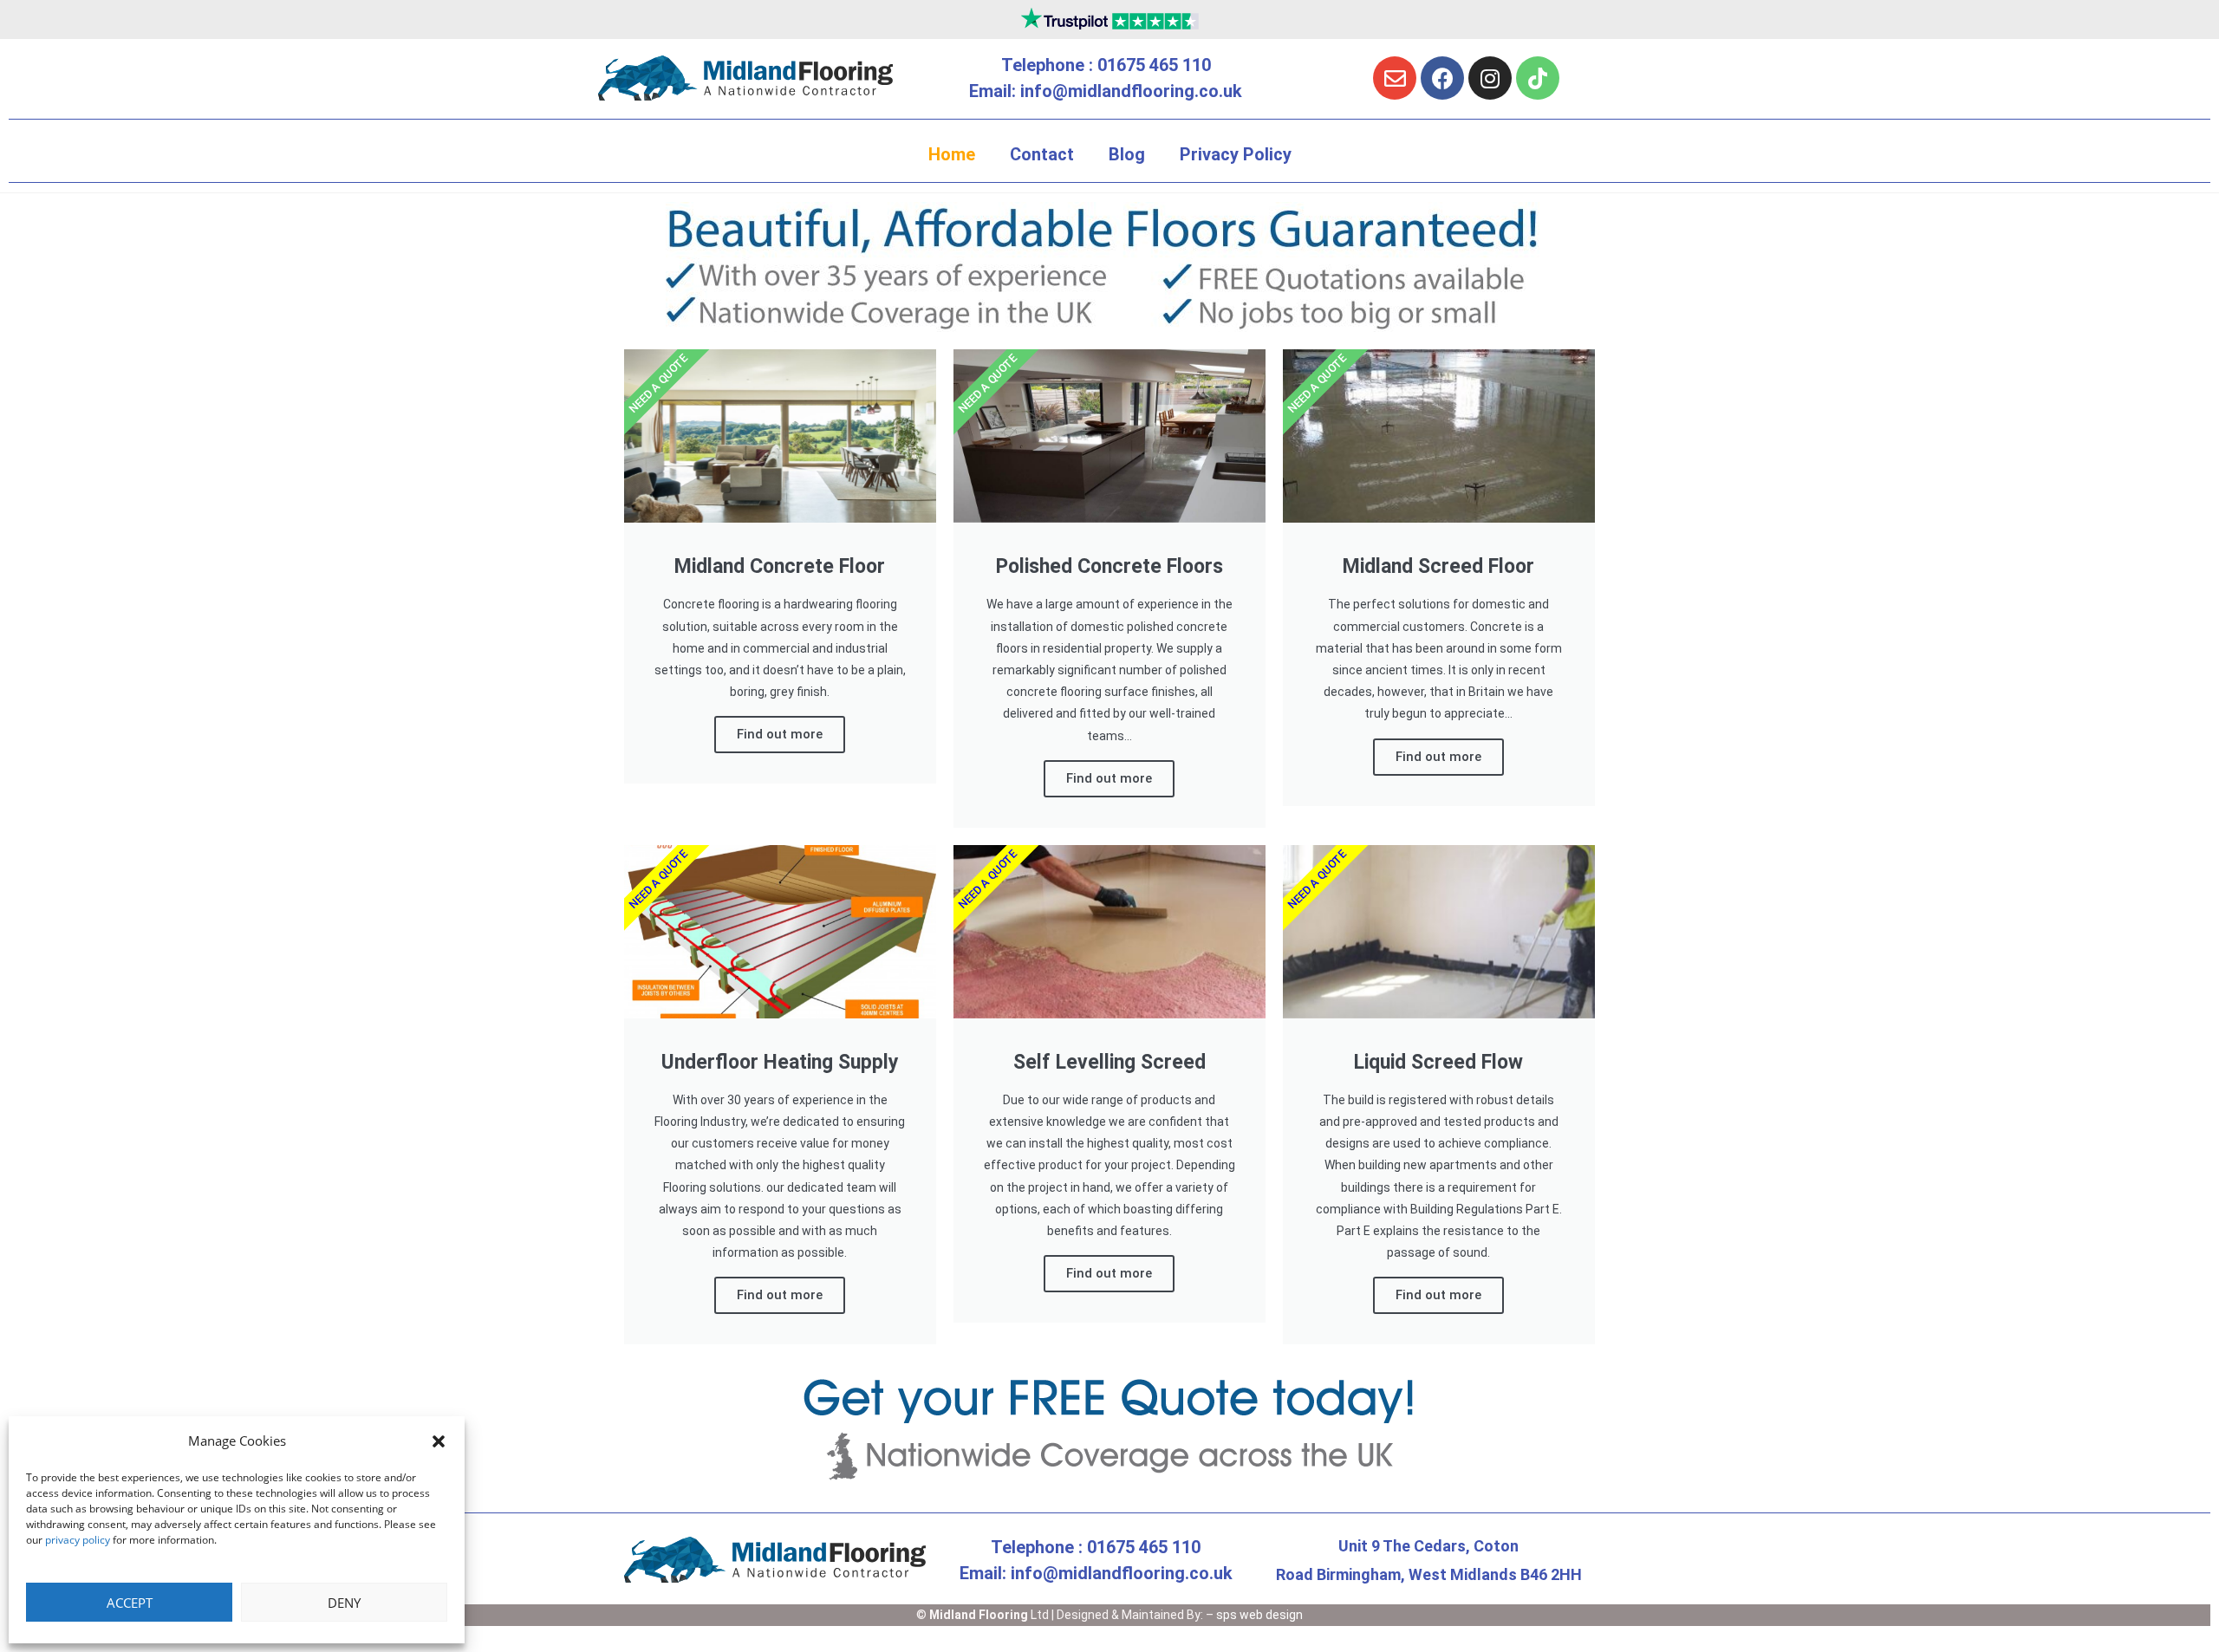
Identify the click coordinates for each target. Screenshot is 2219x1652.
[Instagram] (1490, 78)
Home (952, 154)
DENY (344, 1603)
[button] (439, 1441)
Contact (1042, 154)
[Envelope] (1395, 78)
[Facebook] (1442, 78)
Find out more (780, 734)
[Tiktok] (1538, 78)
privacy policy (78, 1540)
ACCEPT (130, 1603)
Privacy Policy (1236, 154)
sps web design (1259, 1615)
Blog (1127, 154)
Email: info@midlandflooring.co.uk (1106, 91)
